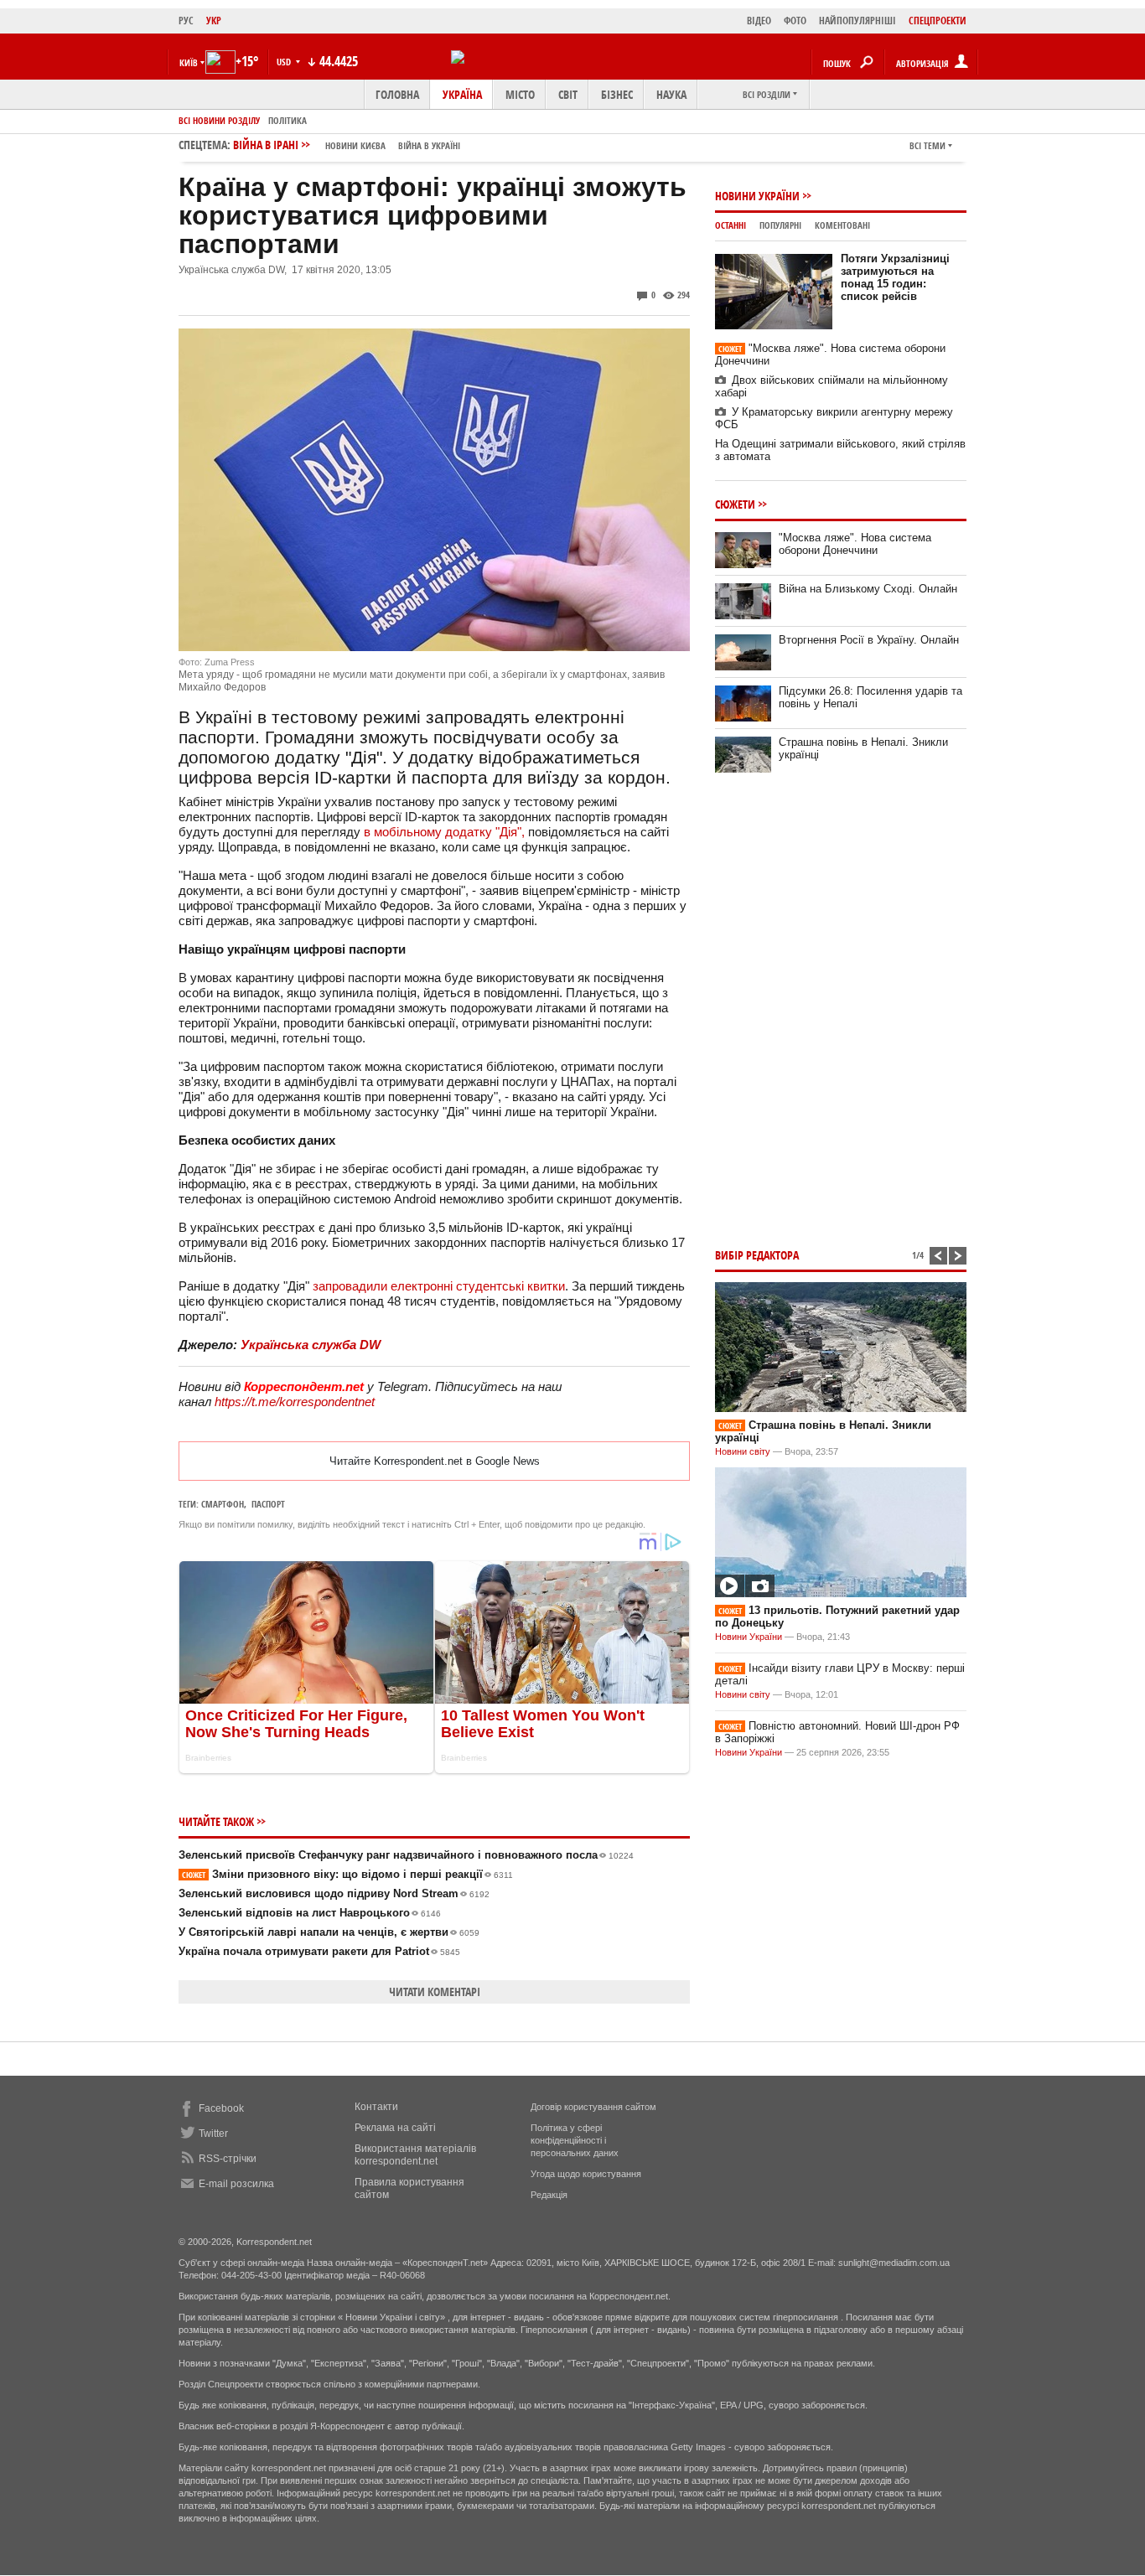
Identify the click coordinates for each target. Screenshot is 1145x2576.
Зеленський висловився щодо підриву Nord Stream (334, 1893)
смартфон (223, 1504)
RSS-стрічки (228, 2159)
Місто (520, 94)
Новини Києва (355, 145)
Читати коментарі (435, 1991)
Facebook (221, 2108)
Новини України (757, 196)
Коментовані (842, 225)
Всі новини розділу (219, 120)
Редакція (549, 2195)
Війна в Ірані (347, 145)
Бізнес (617, 94)
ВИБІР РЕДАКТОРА (757, 1255)
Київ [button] (189, 62)
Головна (397, 94)
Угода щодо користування (586, 2174)
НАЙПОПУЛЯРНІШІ (857, 21)
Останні (731, 225)
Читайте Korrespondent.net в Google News (435, 1461)
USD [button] (285, 62)
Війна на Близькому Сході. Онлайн (868, 589)
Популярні (780, 225)
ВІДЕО (759, 21)
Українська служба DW (311, 1345)
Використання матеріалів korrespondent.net (415, 2155)
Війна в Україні (429, 145)
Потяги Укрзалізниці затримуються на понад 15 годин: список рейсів (895, 277)
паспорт (268, 1504)
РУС (186, 21)
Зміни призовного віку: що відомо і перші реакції (347, 1874)
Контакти (376, 2107)
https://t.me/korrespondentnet (295, 1402)
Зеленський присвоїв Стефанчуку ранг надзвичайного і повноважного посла (406, 1855)
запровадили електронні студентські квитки (439, 1286)
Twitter (213, 2134)
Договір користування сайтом (593, 2107)
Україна (462, 94)
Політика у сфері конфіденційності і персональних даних (575, 2140)
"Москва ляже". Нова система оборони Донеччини (855, 544)
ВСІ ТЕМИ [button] (927, 145)
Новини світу (743, 1451)
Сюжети (735, 504)
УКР (214, 21)
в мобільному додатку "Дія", (444, 832)
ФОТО (795, 21)
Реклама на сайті (395, 2128)
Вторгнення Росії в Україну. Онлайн (869, 640)
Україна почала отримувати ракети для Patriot (319, 1951)
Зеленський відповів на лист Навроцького (310, 1913)
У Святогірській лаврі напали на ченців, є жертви (329, 1932)
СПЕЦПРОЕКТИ (938, 21)
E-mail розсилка (236, 2184)
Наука (671, 94)
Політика (288, 120)
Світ (568, 94)
